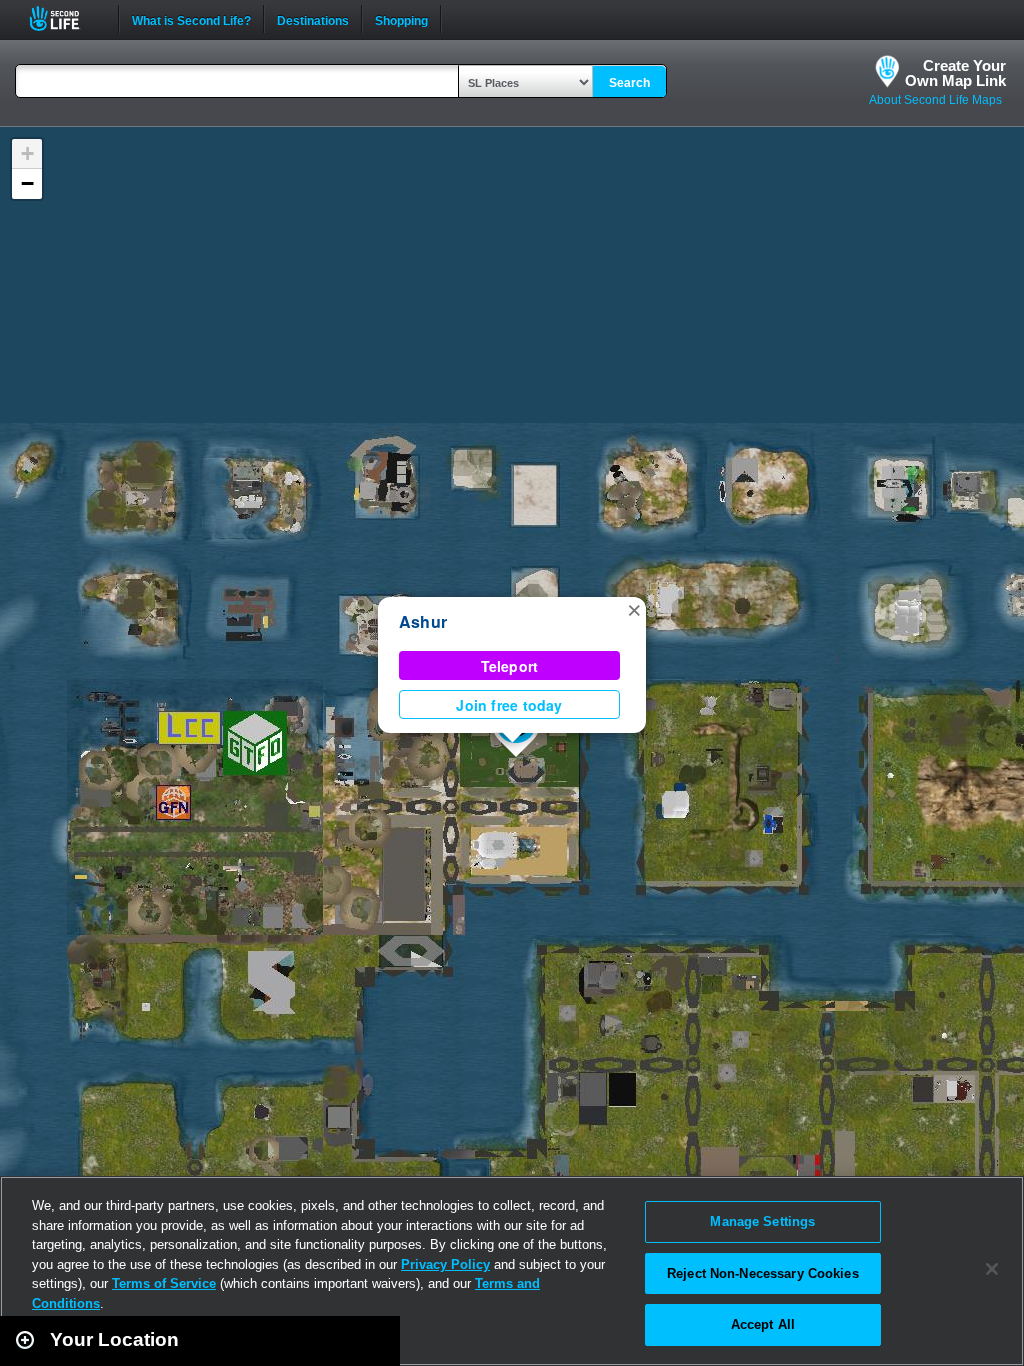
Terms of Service (164, 1283)
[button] (634, 609)
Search (629, 83)
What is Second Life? (191, 19)
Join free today (509, 705)
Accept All (763, 1324)
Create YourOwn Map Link (955, 73)
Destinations (313, 19)
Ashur (423, 621)
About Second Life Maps (935, 100)
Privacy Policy (445, 1264)
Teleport (510, 666)
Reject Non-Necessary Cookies (763, 1273)
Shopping (401, 19)
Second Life (65, 18)
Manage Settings (762, 1221)
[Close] (992, 1269)
